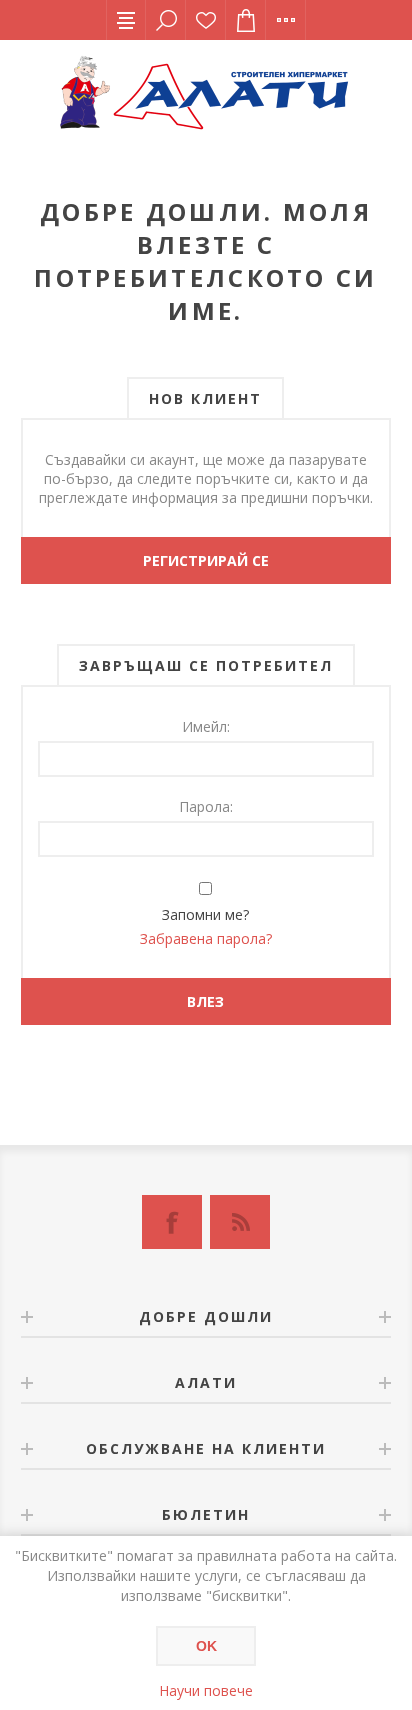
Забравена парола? (206, 938)
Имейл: (206, 726)
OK (206, 1646)
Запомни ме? (205, 914)
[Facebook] (172, 1222)
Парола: (206, 806)
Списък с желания (206, 20)
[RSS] (240, 1222)
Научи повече (206, 1690)
